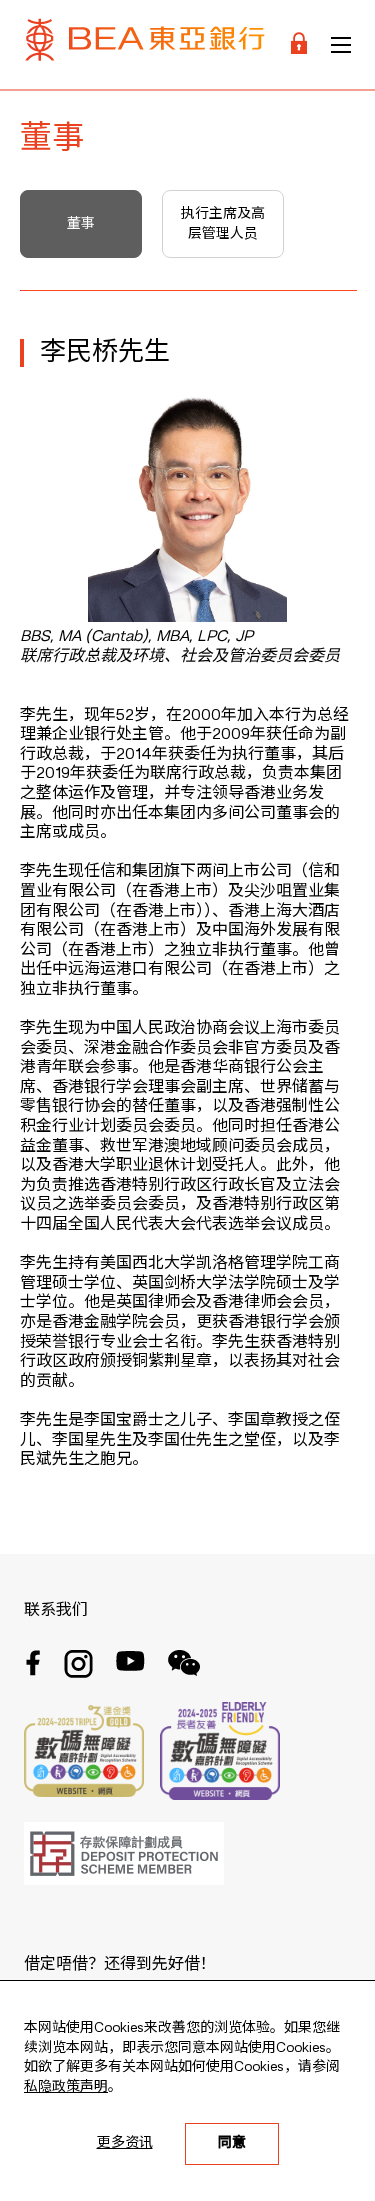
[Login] (299, 44)
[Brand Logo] (145, 44)
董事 (81, 224)
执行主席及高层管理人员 (223, 224)
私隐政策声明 (66, 2087)
